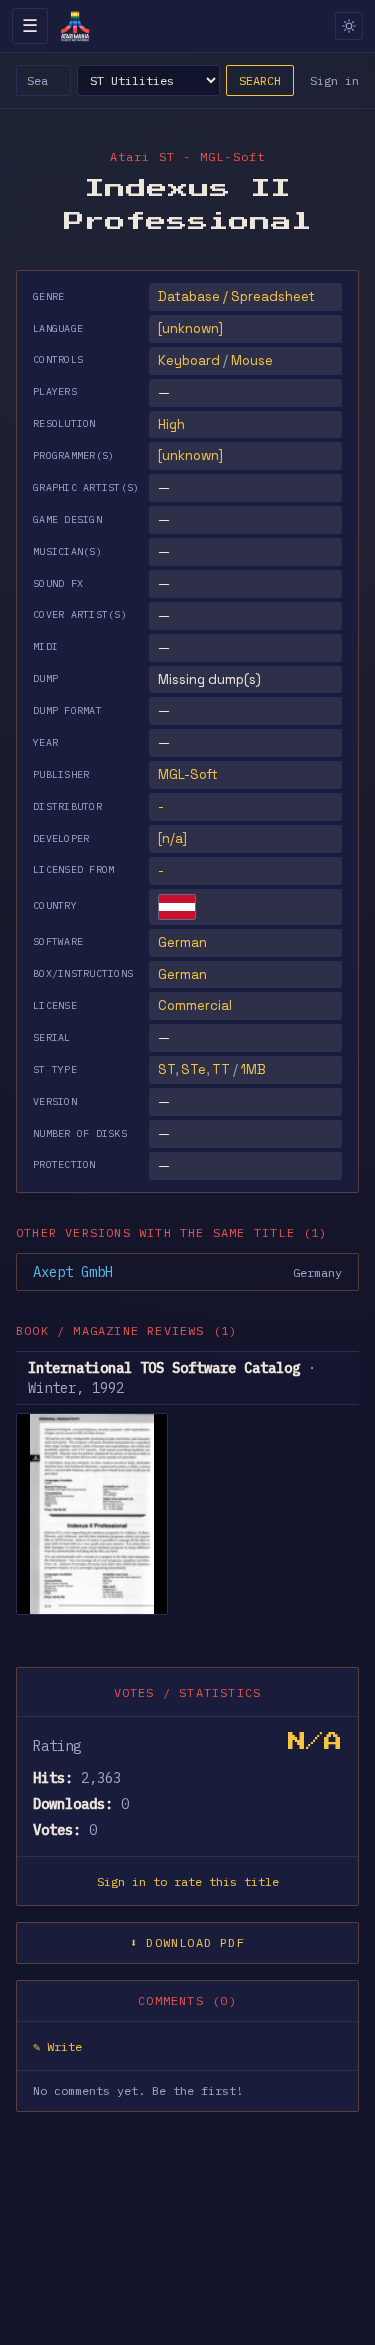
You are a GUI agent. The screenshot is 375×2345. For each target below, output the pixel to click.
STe (193, 1069)
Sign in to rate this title (188, 1881)
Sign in (334, 80)
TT (221, 1069)
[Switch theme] (349, 26)
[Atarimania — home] (75, 26)
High (171, 424)
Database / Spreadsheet (236, 296)
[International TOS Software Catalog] (92, 1514)
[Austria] (177, 907)
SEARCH (260, 80)
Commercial (195, 1005)
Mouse (252, 360)
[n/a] (172, 838)
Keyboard (189, 360)
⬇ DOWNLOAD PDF (187, 1942)
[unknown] (190, 328)
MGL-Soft (188, 774)
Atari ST (143, 156)
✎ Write (57, 2046)
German (182, 942)
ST (166, 1069)
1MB (253, 1069)
